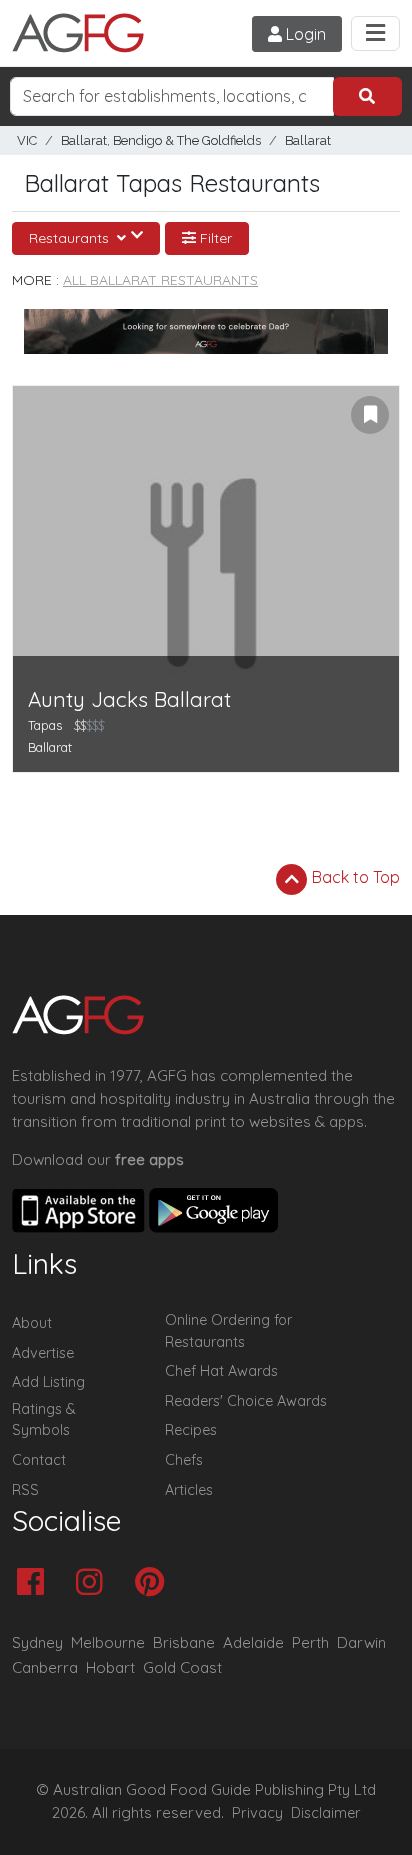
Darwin (361, 1642)
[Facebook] (35, 1583)
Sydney (37, 1642)
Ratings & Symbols (44, 1420)
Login (304, 34)
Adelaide (253, 1642)
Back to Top (354, 877)
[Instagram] (94, 1583)
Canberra (45, 1667)
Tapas (45, 725)
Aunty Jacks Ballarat (129, 699)
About (32, 1323)
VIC (27, 140)
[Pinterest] (154, 1583)
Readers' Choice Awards (246, 1401)
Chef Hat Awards (221, 1371)
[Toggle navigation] (375, 33)
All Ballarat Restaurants (160, 280)
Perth (310, 1642)
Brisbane (184, 1642)
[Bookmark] (370, 415)
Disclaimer (326, 1813)
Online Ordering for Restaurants (228, 1331)
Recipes (191, 1430)
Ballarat (308, 140)
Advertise (43, 1353)
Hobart (110, 1667)
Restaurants (71, 238)
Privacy (257, 1813)
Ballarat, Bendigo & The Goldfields (161, 140)
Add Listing (48, 1382)
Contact (39, 1460)
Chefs (184, 1460)
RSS (25, 1490)
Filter (214, 238)
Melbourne (108, 1642)
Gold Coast (182, 1667)
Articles (189, 1490)
